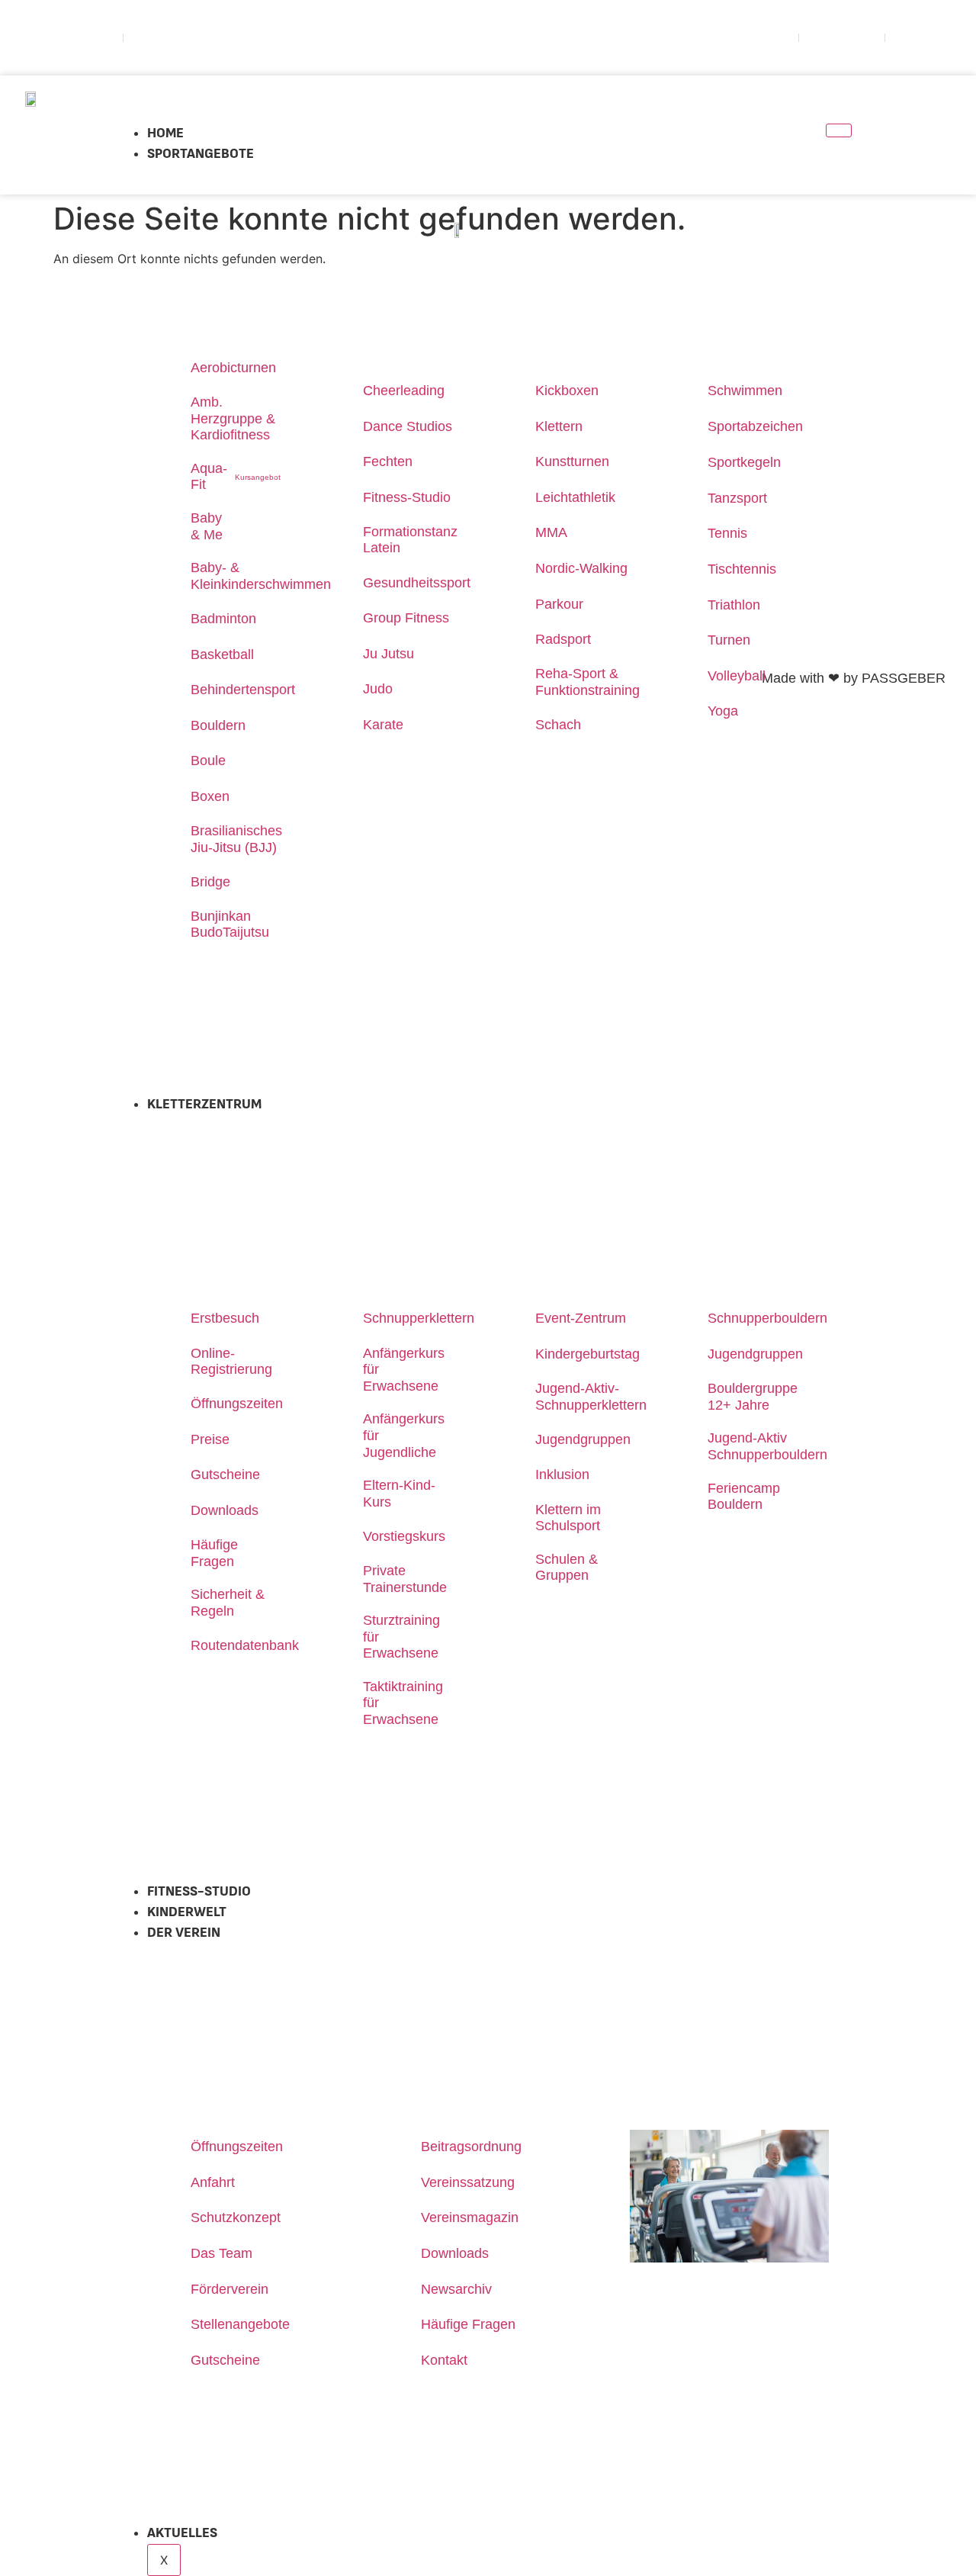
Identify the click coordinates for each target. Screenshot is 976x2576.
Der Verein (184, 1933)
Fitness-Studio (199, 1892)
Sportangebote (201, 154)
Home (165, 133)
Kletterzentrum (204, 1105)
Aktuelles (182, 2533)
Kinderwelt (187, 1912)
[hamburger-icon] (839, 130)
